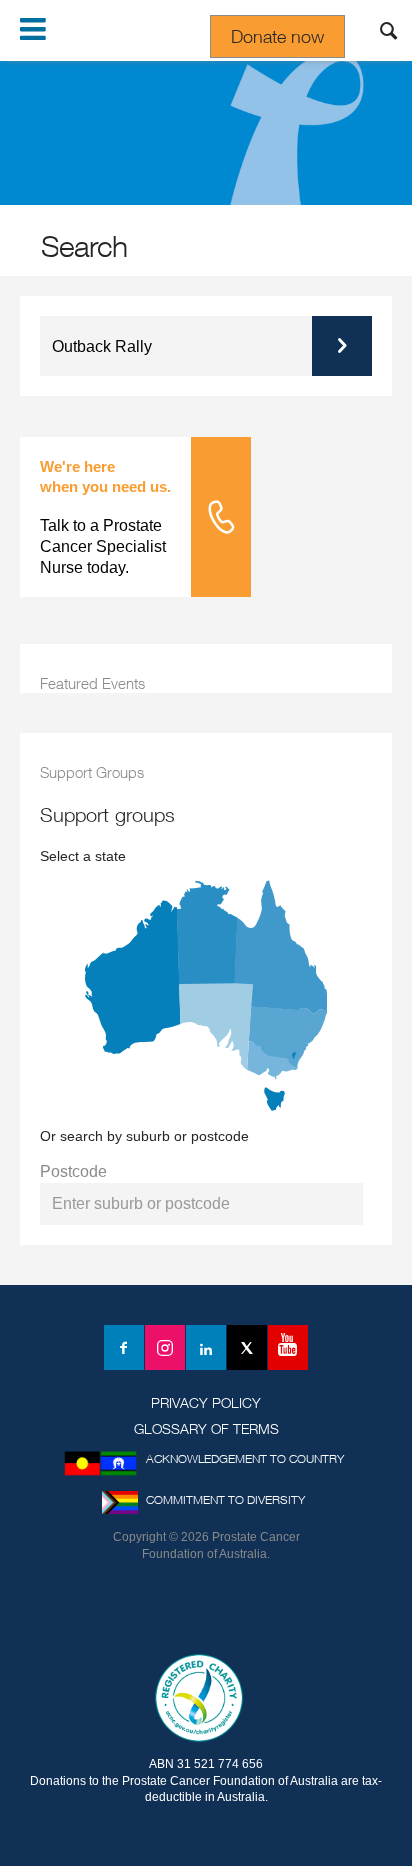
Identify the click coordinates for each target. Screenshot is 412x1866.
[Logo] (206, 1613)
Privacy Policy (206, 1402)
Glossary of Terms (206, 1428)
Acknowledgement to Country (245, 1458)
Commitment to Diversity (225, 1499)
